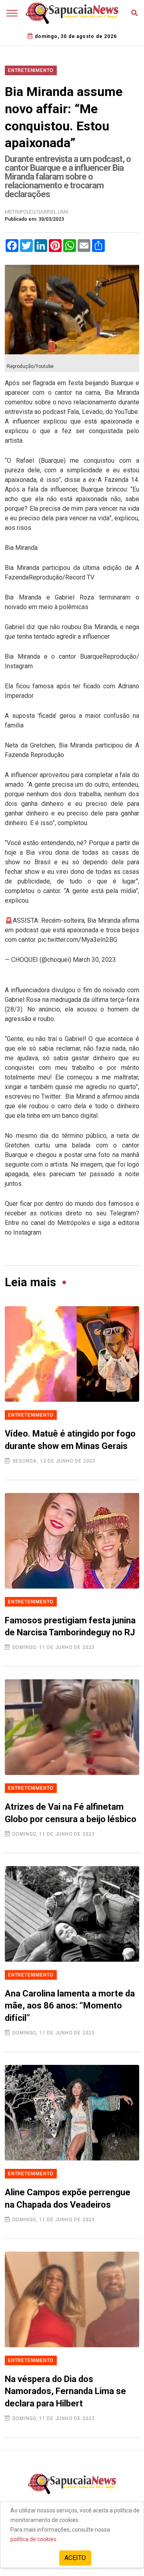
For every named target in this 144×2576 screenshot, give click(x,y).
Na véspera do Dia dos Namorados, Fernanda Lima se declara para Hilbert (65, 2391)
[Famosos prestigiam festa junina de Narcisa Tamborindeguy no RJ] (72, 1541)
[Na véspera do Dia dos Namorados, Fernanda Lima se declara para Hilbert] (72, 2299)
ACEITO (75, 2558)
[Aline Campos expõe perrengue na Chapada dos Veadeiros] (72, 2113)
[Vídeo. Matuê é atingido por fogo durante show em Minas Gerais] (72, 1354)
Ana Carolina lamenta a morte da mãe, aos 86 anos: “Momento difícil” (70, 2006)
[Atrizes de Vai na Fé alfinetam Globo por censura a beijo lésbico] (72, 1727)
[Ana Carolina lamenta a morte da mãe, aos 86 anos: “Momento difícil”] (72, 1914)
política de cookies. (34, 2539)
